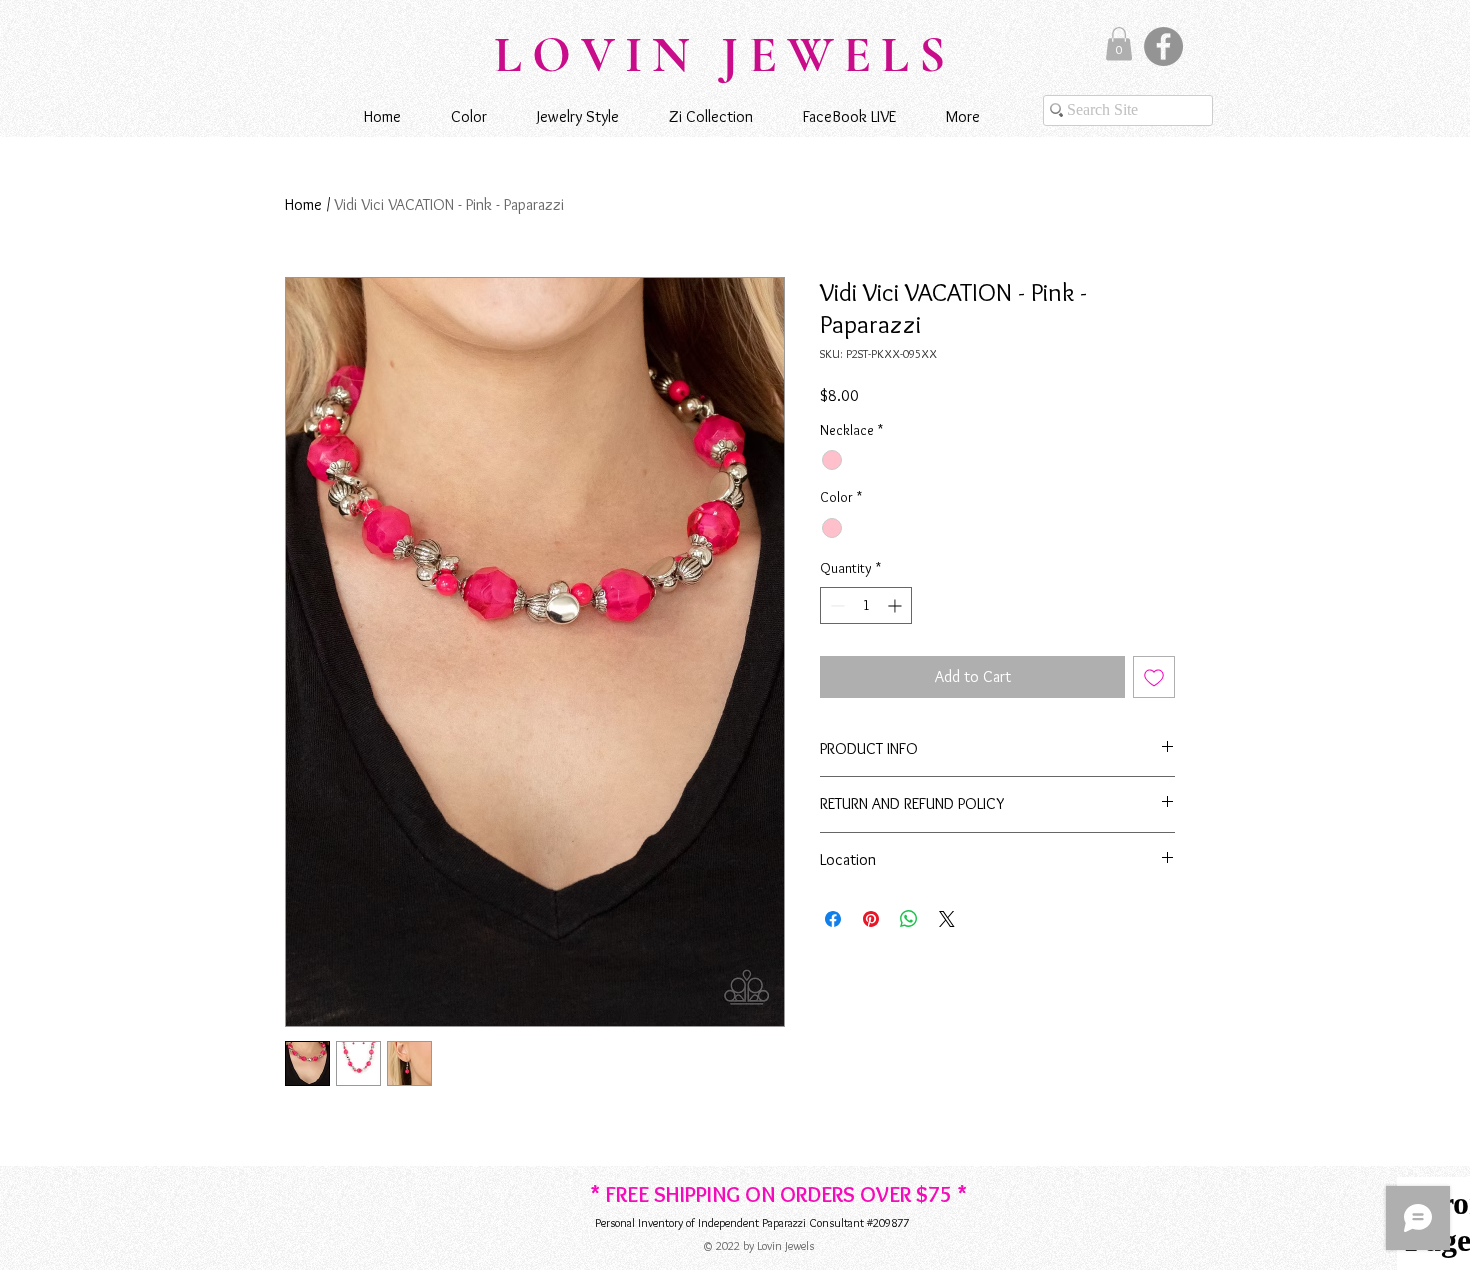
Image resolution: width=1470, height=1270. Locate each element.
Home (303, 204)
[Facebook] (1163, 46)
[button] (1119, 43)
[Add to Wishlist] (1154, 677)
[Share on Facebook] (833, 919)
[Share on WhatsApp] (909, 919)
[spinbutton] (866, 605)
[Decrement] (835, 605)
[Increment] (896, 605)
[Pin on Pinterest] (871, 919)
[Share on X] (947, 919)
